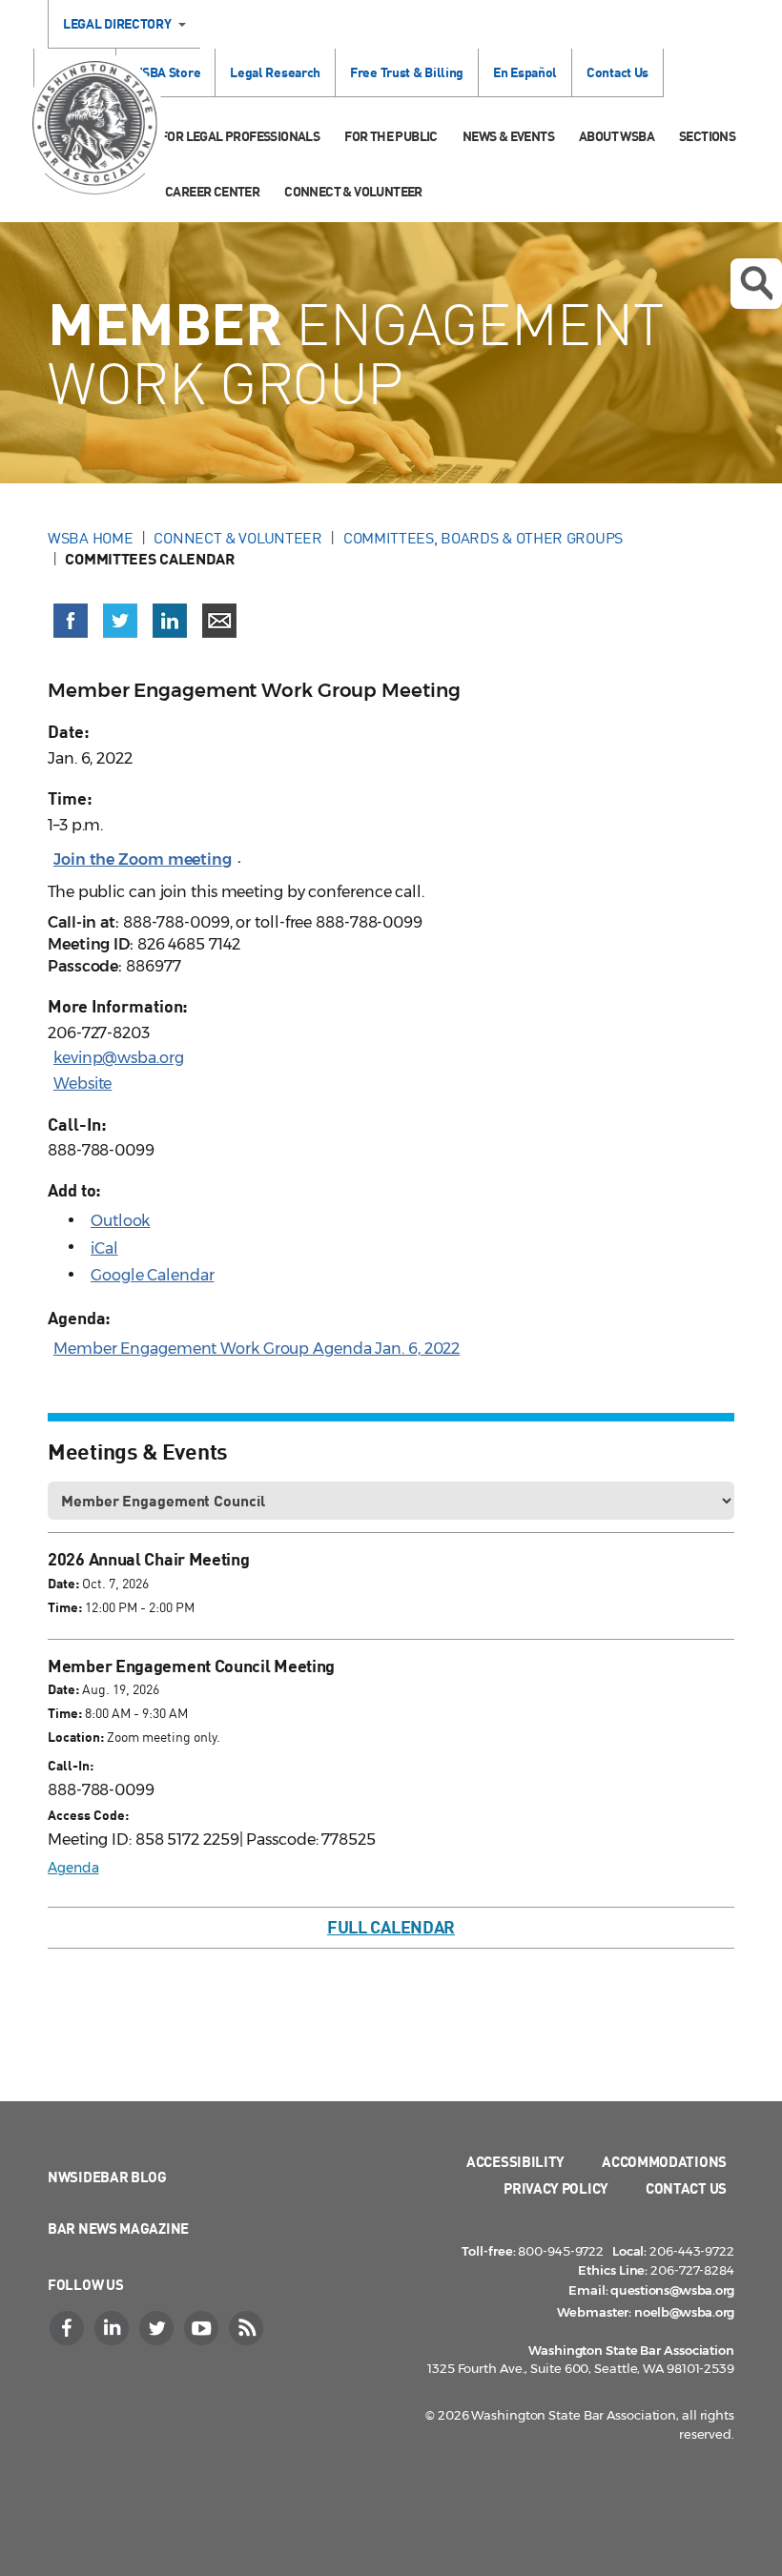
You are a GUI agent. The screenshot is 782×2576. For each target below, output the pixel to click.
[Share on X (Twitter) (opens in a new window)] (120, 621)
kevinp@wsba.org (119, 1058)
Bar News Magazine (118, 2228)
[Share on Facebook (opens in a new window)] (71, 621)
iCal (104, 1248)
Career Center (212, 191)
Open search (756, 284)
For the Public (391, 136)
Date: (63, 1583)
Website (82, 1084)
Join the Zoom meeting (143, 859)
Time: (65, 1607)
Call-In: (71, 1765)
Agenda (73, 1868)
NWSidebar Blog (107, 2177)
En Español (525, 72)
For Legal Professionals (240, 136)
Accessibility (515, 2161)
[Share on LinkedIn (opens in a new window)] (170, 621)
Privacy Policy (556, 2188)
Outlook (120, 1221)
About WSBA (617, 136)
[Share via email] (219, 621)
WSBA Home (90, 538)
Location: (76, 1737)
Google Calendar (153, 1275)
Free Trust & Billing (407, 72)
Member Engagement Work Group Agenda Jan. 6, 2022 (257, 1349)
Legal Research (275, 72)
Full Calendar (391, 1927)
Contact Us (617, 72)
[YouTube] (203, 2328)
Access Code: (88, 1815)
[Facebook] (69, 2328)
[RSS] (248, 2328)
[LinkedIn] (113, 2328)
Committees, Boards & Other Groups (483, 538)
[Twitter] (158, 2328)
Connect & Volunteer (353, 191)
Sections (707, 136)
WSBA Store (165, 72)
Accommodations (664, 2161)
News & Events (508, 136)
